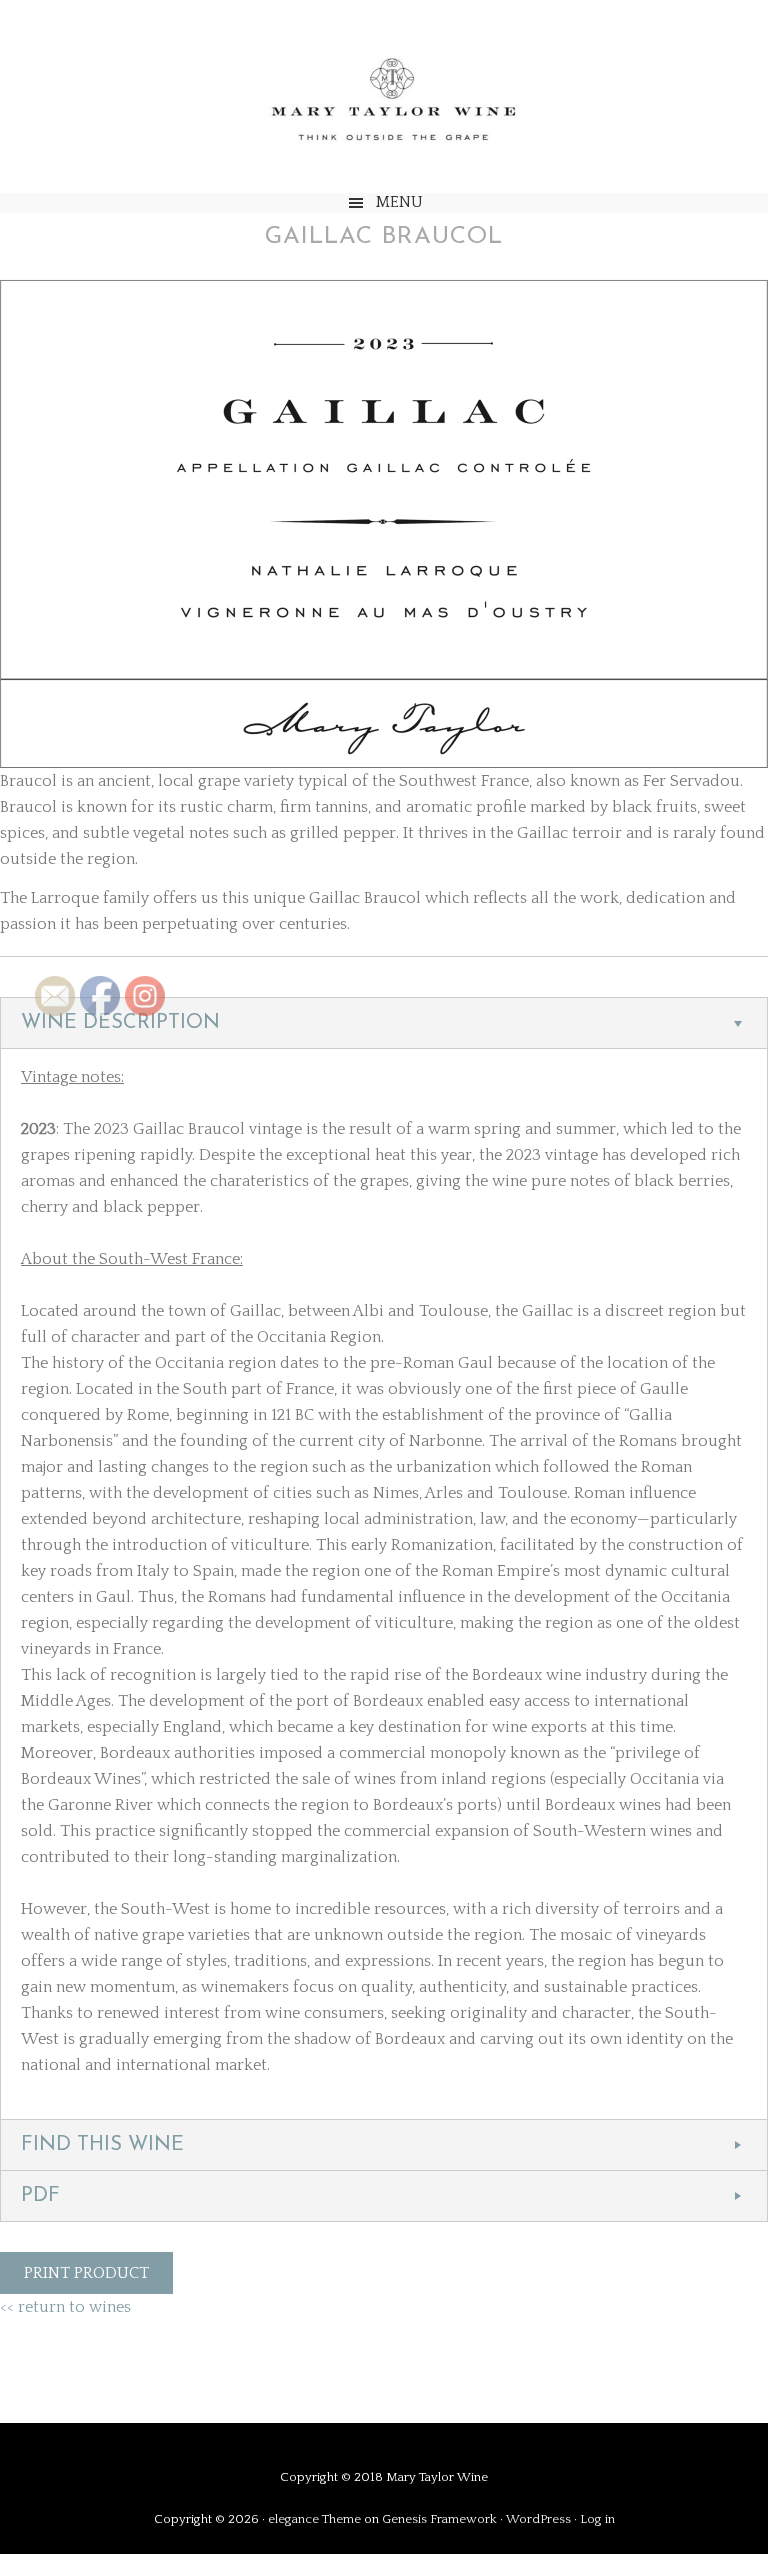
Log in (597, 2519)
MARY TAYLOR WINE (384, 106)
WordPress (538, 2519)
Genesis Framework (439, 2519)
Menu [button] (399, 202)
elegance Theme (314, 2519)
